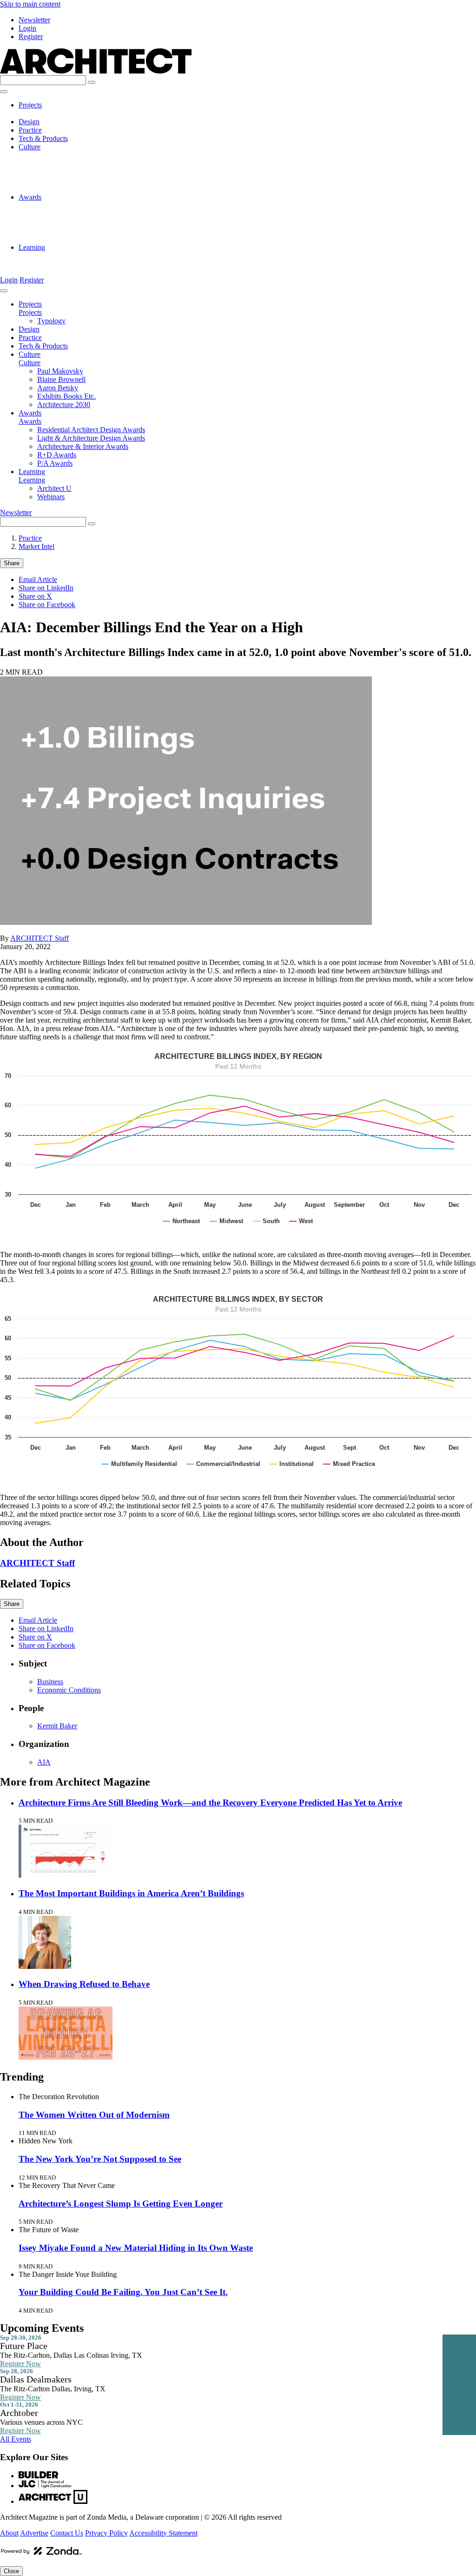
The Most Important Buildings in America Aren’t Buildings (131, 1893)
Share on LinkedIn (46, 588)
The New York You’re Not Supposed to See (100, 2159)
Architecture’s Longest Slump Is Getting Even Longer (121, 2204)
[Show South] (267, 1221)
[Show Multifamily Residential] (139, 1464)
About (9, 2533)
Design (29, 122)
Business (50, 1682)
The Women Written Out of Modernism (94, 2115)
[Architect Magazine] (96, 71)
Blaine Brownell (61, 164)
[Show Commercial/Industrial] (224, 1464)
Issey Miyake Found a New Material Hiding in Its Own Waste (136, 2248)
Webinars (51, 264)
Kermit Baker (57, 1726)
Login (27, 28)
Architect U (54, 256)
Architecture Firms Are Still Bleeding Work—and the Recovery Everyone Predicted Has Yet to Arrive (210, 1803)
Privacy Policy (106, 2533)
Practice (30, 130)
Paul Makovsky (60, 155)
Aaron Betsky (58, 172)
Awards (30, 197)
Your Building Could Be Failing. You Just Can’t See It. (123, 2292)
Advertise (34, 2533)
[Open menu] (4, 92)
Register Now (20, 2364)
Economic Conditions (69, 1690)
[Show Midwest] (227, 1221)
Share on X (35, 596)
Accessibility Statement (163, 2533)
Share (12, 563)
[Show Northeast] (182, 1221)
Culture (30, 147)
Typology (51, 113)
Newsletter (34, 20)
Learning (32, 247)
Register (31, 37)
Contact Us (67, 2533)
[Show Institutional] (292, 1464)
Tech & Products (43, 138)
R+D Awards (57, 231)
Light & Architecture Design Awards (91, 214)
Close (11, 2571)
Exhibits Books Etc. (66, 180)
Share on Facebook (47, 605)
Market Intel (36, 546)
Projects (30, 105)
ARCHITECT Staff (40, 938)
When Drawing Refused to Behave (84, 1984)
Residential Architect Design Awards (91, 205)
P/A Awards (55, 239)
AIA (44, 1762)
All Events (16, 2439)
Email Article (38, 579)
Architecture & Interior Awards (83, 222)
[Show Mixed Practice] (349, 1464)
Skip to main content (30, 4)
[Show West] (301, 1221)
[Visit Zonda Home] (41, 2554)
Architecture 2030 (64, 189)
